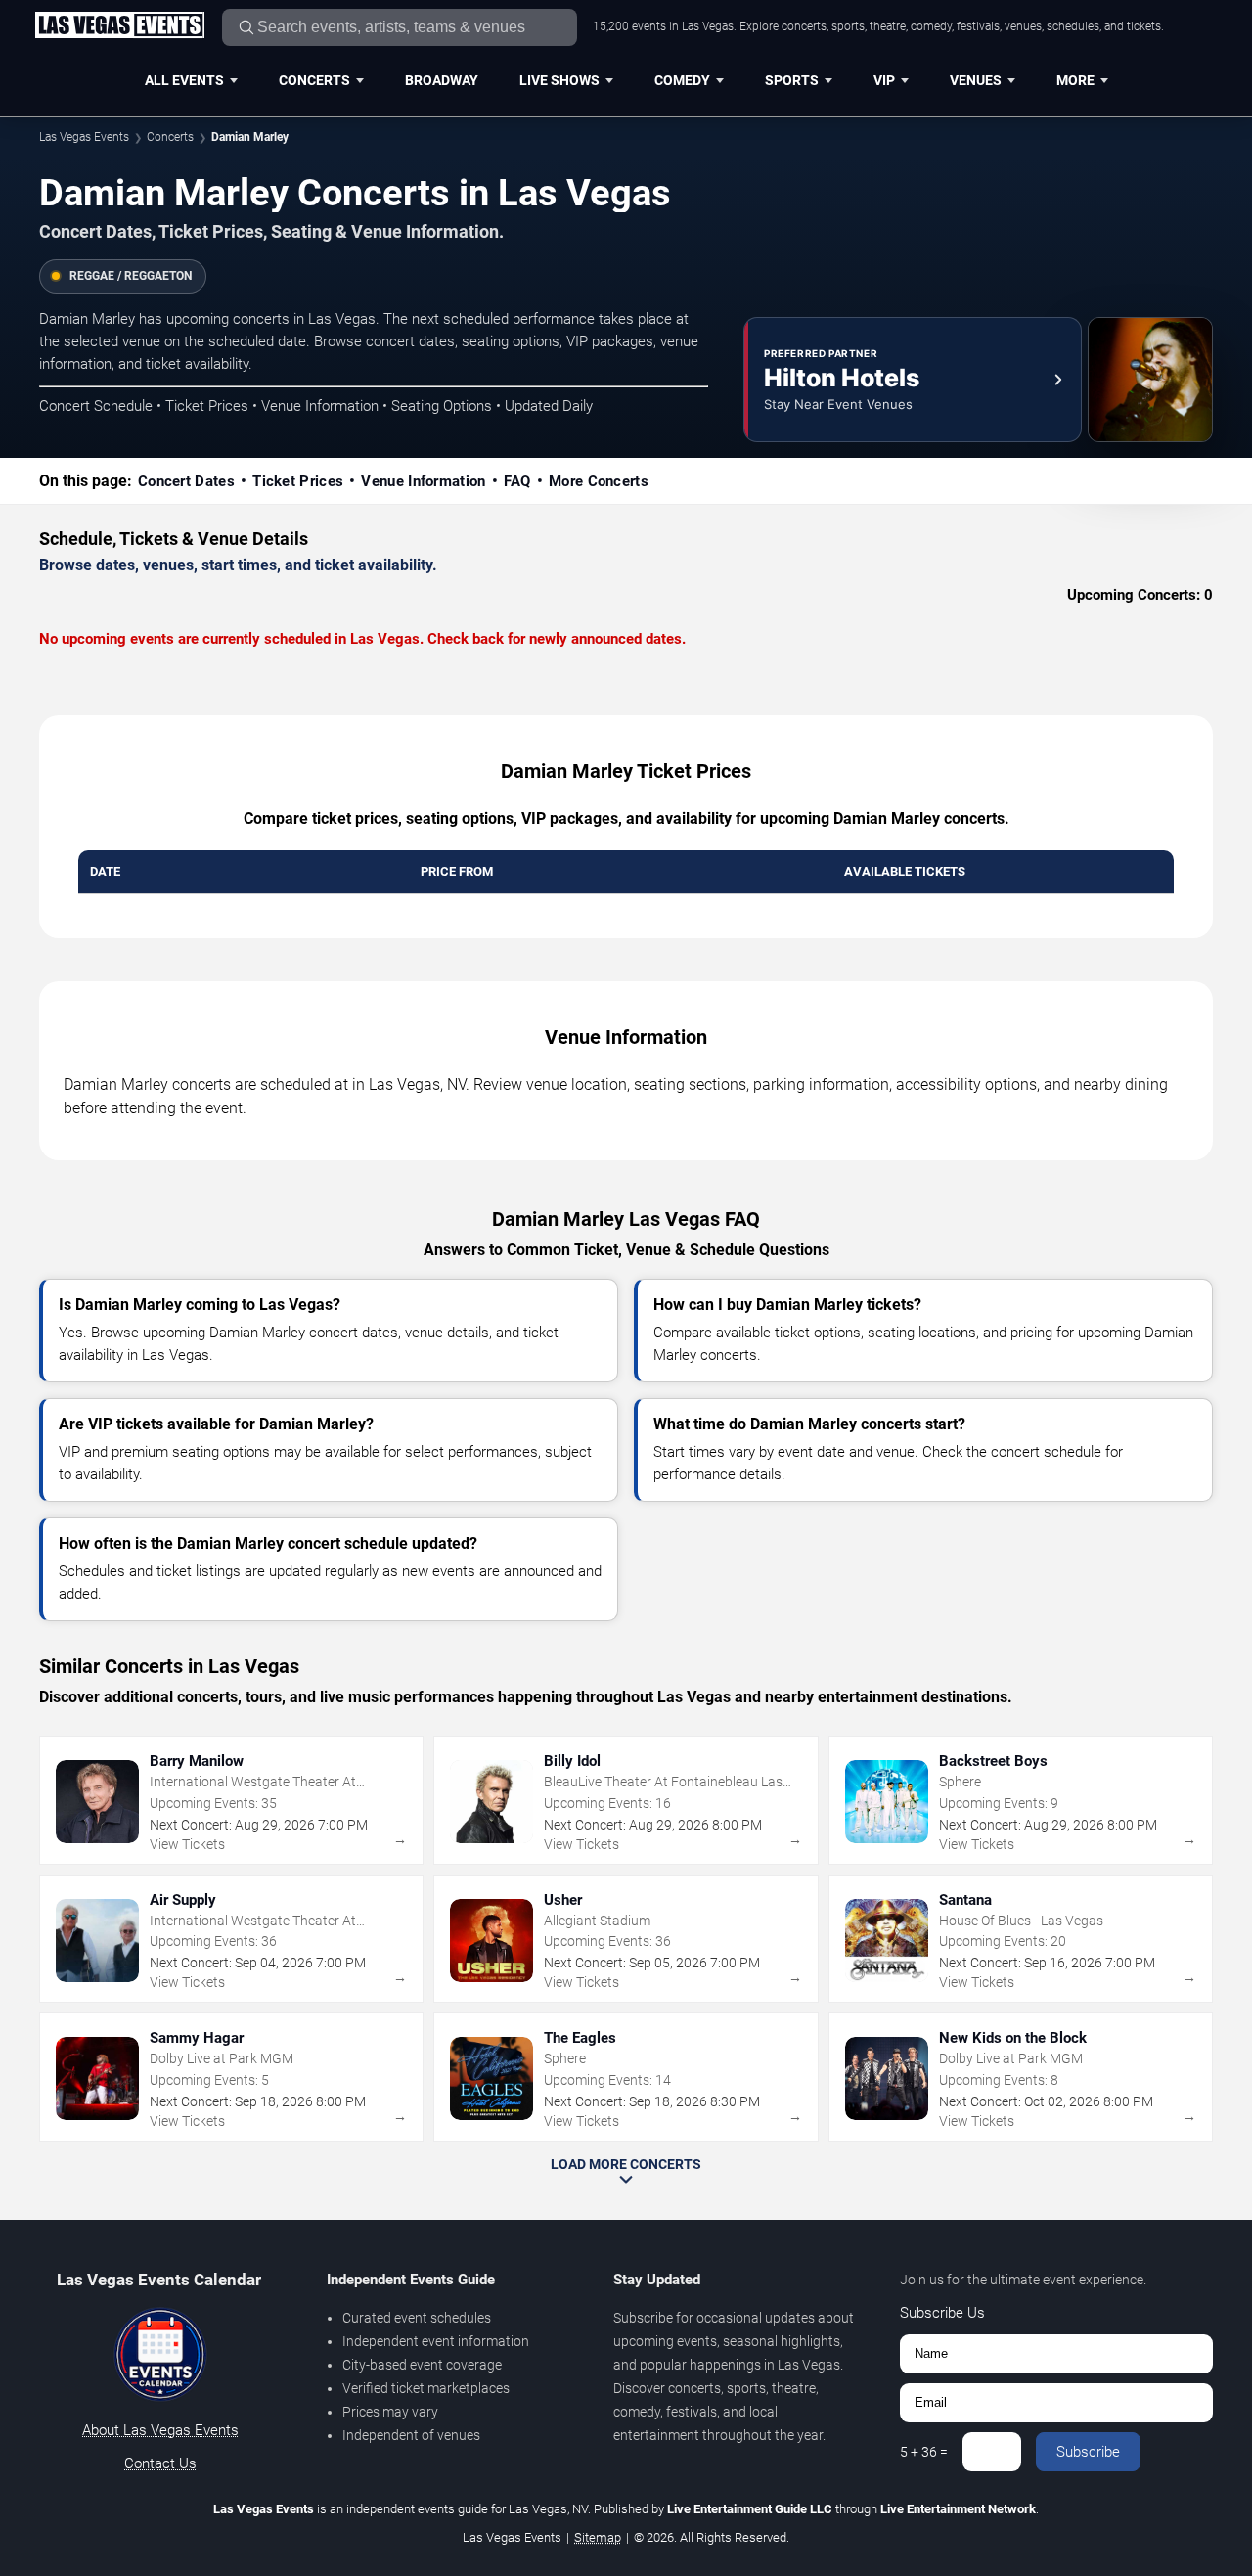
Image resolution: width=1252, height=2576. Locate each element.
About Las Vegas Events (160, 2430)
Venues (976, 80)
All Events (184, 80)
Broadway (442, 80)
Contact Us (160, 2463)
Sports (792, 80)
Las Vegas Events (84, 137)
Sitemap (598, 2537)
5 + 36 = (924, 2452)
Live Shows (559, 80)
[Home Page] (119, 26)
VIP (884, 80)
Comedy (682, 80)
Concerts (314, 80)
